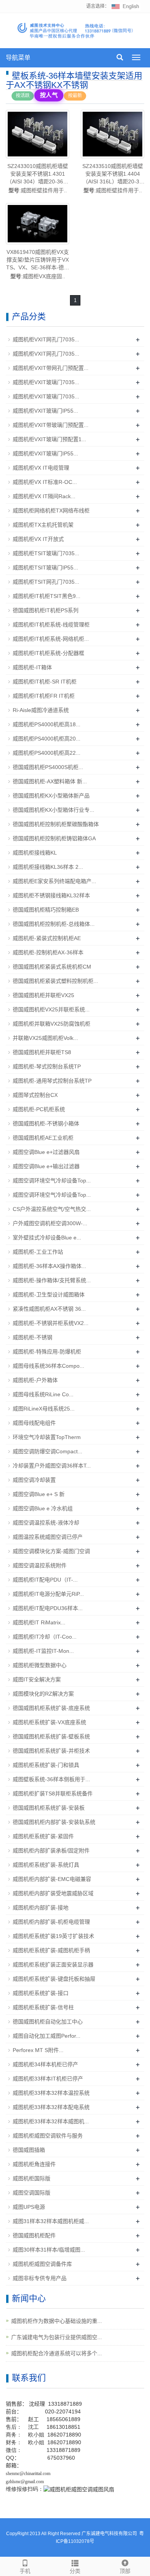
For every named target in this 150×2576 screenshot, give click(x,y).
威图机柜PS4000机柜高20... (47, 739)
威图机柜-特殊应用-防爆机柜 (47, 1352)
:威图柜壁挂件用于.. (37, 178)
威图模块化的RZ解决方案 (43, 1694)
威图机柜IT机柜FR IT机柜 (44, 696)
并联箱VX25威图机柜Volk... (45, 1038)
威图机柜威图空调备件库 (42, 2264)
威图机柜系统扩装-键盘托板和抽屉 (54, 1979)
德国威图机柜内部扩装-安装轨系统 (54, 1822)
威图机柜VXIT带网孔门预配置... (51, 368)
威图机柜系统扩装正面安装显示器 (53, 1965)
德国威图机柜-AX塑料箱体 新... (50, 781)
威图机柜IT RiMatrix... (39, 1622)
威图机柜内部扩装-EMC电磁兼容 (52, 1879)
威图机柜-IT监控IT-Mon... (43, 1651)
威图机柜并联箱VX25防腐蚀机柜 (52, 1024)
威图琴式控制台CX (35, 1095)
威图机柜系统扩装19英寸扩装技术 (53, 1936)
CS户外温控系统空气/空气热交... (52, 1209)
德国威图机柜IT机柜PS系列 (46, 610)
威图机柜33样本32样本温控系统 (51, 2093)
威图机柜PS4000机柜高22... (47, 753)
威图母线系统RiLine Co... (43, 1394)
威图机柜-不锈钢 (32, 1337)
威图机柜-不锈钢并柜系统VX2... (51, 1323)
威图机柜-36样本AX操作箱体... (49, 1266)
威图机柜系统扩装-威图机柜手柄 (51, 1950)
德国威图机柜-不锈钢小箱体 (46, 1123)
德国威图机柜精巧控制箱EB (46, 910)
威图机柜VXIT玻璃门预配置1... (49, 439)
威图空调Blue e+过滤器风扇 (46, 1152)
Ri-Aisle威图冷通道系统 (41, 710)
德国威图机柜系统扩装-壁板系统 (51, 1736)
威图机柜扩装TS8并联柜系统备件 (53, 1793)
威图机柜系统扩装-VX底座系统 (49, 1722)
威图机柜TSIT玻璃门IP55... (45, 568)
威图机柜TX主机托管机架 (43, 525)
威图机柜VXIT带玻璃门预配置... (51, 425)
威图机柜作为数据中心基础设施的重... (57, 2321)
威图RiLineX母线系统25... (44, 1409)
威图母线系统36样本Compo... (48, 1366)
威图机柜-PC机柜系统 (39, 1109)
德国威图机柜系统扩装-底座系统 (51, 1708)
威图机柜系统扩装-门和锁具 (46, 1765)
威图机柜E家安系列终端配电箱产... (54, 881)
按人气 (49, 95)
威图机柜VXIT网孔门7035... (46, 339)
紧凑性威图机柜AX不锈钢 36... (49, 1309)
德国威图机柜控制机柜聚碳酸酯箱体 (56, 824)
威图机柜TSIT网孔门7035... (46, 582)
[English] (125, 6)
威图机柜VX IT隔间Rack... (44, 496)
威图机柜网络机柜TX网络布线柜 (51, 510)
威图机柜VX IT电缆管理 (41, 468)
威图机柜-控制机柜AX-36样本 (48, 952)
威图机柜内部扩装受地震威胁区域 (53, 1893)
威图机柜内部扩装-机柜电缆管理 (51, 1922)
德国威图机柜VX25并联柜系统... (51, 1009)
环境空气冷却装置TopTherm (47, 1437)
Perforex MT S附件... (38, 2050)
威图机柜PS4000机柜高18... (47, 724)
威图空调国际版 (32, 2193)
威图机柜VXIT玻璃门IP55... (45, 411)
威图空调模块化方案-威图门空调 (51, 1551)
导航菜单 (18, 58)
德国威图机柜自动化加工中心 (48, 2022)
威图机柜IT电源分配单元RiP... (48, 1594)
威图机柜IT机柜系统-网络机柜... (51, 639)
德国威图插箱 (29, 2150)
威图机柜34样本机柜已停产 (45, 2064)
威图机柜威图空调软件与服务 (48, 2136)
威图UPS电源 (29, 2207)
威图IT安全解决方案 (37, 1679)
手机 (25, 2571)
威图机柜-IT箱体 (32, 667)
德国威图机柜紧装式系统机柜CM (52, 967)
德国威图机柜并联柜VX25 (43, 995)
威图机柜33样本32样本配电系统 (51, 2107)
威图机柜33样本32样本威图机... (51, 2121)
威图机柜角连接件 (34, 2164)
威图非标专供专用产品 (40, 2278)
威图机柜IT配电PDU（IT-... (45, 1580)
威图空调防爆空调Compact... (47, 1451)
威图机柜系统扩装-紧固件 (43, 1836)
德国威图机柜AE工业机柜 (43, 1138)
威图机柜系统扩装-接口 (41, 1993)
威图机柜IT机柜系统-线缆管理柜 (51, 625)
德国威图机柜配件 (34, 2235)
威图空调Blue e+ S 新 (39, 1494)
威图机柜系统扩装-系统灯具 (46, 1865)
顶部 (125, 2571)
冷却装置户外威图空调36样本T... (52, 1466)
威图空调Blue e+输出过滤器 (46, 1166)
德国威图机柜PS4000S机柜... (48, 767)
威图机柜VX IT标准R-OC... (45, 482)
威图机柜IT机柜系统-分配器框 (48, 653)
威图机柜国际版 (32, 2178)
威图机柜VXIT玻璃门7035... (46, 382)
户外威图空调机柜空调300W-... (50, 1223)
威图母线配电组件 (34, 1423)
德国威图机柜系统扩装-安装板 (49, 1808)
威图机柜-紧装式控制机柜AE (47, 938)
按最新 (75, 96)
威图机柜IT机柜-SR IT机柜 (45, 682)
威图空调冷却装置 (34, 1480)
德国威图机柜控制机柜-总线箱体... (54, 924)
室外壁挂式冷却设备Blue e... (47, 1238)
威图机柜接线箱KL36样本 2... (48, 867)
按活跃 (23, 96)
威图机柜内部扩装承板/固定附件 (51, 1851)
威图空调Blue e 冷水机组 (43, 1508)
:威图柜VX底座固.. (38, 264)
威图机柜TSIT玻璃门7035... (46, 553)
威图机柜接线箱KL (35, 853)
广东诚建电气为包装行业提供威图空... (57, 2337)
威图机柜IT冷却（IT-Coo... (45, 1637)
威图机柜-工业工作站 (38, 1252)
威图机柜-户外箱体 (35, 1380)
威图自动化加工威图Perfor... (47, 2036)
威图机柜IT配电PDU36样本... (48, 1608)
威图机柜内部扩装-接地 (41, 1908)
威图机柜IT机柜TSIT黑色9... (47, 596)
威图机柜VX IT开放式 (38, 539)
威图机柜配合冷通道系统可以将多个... (57, 2353)
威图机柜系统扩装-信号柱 (43, 2007)
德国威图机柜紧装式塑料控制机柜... (55, 981)
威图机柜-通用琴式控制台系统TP (52, 1081)
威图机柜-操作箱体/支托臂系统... (52, 1280)
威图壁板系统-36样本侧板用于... (51, 1779)
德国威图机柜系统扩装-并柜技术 (51, 1751)
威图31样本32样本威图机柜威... (51, 2221)
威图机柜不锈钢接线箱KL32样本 (51, 895)
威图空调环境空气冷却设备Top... (52, 1181)
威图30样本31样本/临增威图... (49, 2250)
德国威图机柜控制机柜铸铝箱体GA (54, 838)
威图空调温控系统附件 (40, 1565)
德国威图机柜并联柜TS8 (42, 1052)
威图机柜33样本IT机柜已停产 (48, 2079)
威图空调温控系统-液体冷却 (46, 1523)
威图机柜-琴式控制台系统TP (47, 1066)
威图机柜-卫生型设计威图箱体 (49, 1295)
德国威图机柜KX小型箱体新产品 (51, 796)
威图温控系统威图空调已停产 (48, 1537)
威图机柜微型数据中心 (40, 1665)
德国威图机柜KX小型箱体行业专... (53, 810)
